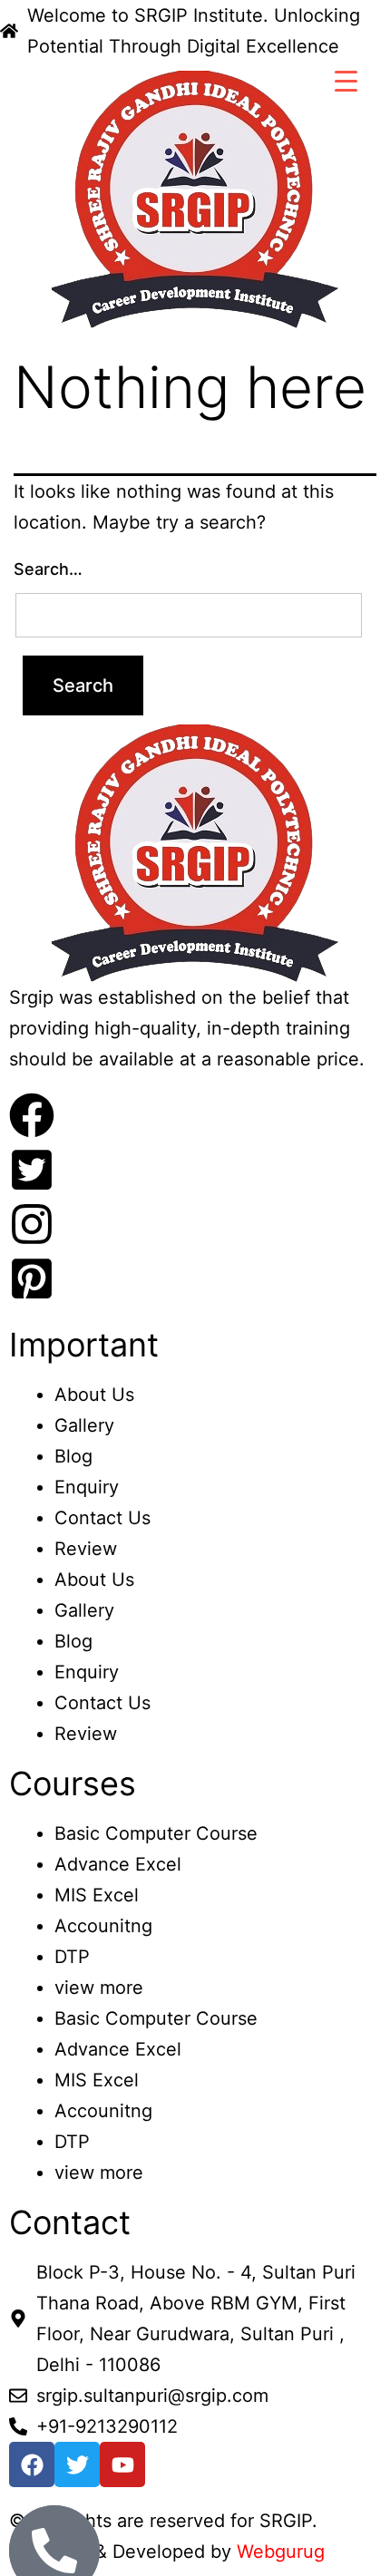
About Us (94, 1395)
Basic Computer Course (156, 1833)
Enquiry (87, 1487)
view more (99, 1988)
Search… (48, 569)
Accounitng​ (103, 1926)
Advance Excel (118, 1864)
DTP (72, 1957)
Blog (73, 1456)
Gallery (84, 1425)
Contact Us (102, 1518)
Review (86, 1549)
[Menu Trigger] (346, 80)
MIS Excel (97, 1895)
